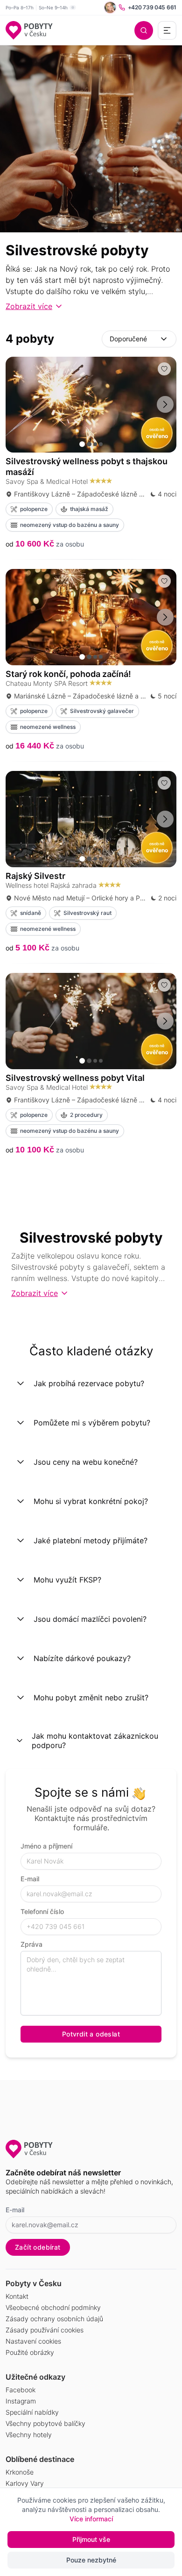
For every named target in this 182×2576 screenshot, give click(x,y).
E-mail (30, 1879)
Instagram (21, 2401)
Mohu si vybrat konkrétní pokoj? (91, 1501)
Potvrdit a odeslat (91, 2034)
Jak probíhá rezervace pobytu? (89, 1383)
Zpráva (31, 1944)
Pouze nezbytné (91, 2560)
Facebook (21, 2390)
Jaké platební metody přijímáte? (91, 1540)
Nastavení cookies (33, 2341)
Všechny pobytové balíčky (45, 2423)
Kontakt (17, 2296)
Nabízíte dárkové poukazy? (82, 1658)
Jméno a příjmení (46, 1846)
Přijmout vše (91, 2539)
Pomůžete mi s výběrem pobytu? (92, 1423)
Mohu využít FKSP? (67, 1580)
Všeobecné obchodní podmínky (53, 2307)
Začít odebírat (38, 2247)
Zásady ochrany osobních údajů (54, 2319)
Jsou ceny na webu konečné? (86, 1462)
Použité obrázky (30, 2352)
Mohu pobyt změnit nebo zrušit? (91, 1698)
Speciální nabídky (32, 2412)
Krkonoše (20, 2472)
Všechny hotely (29, 2435)
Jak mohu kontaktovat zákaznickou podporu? (95, 1741)
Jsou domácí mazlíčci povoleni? (90, 1619)
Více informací (91, 2519)
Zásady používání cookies (45, 2330)
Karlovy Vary (25, 2483)
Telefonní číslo (42, 1911)
